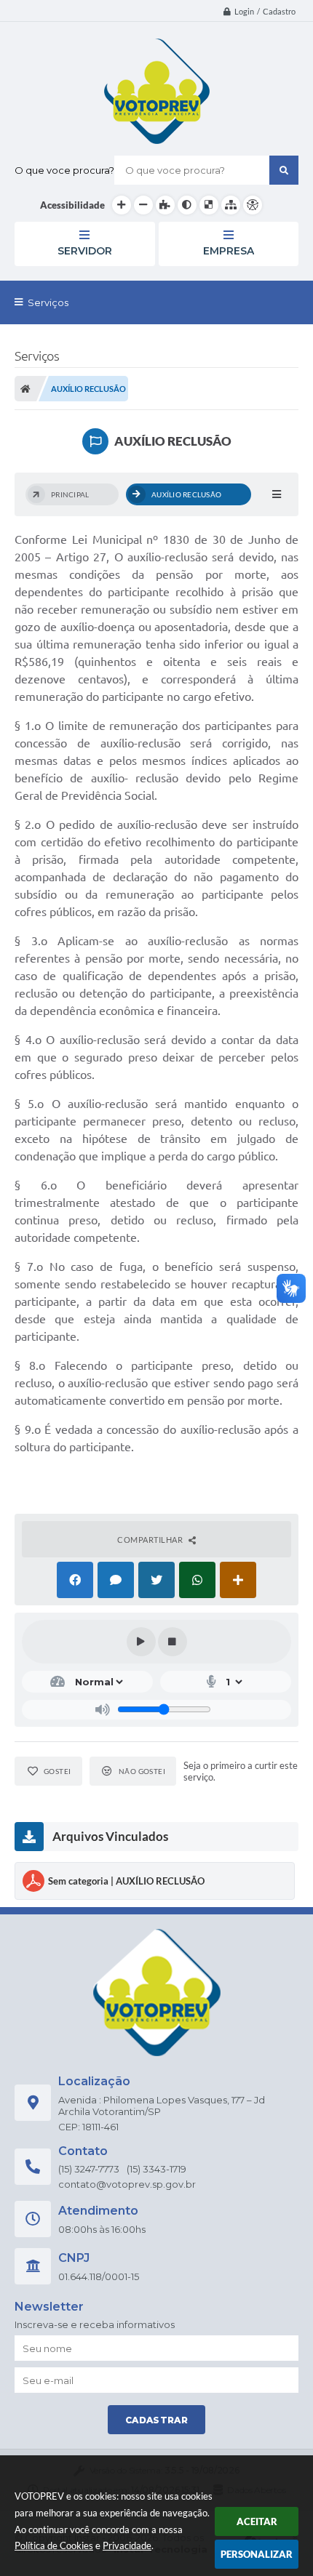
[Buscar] (284, 170)
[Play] (141, 1642)
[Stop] (173, 1642)
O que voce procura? (64, 170)
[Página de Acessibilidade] (253, 205)
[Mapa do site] (231, 205)
